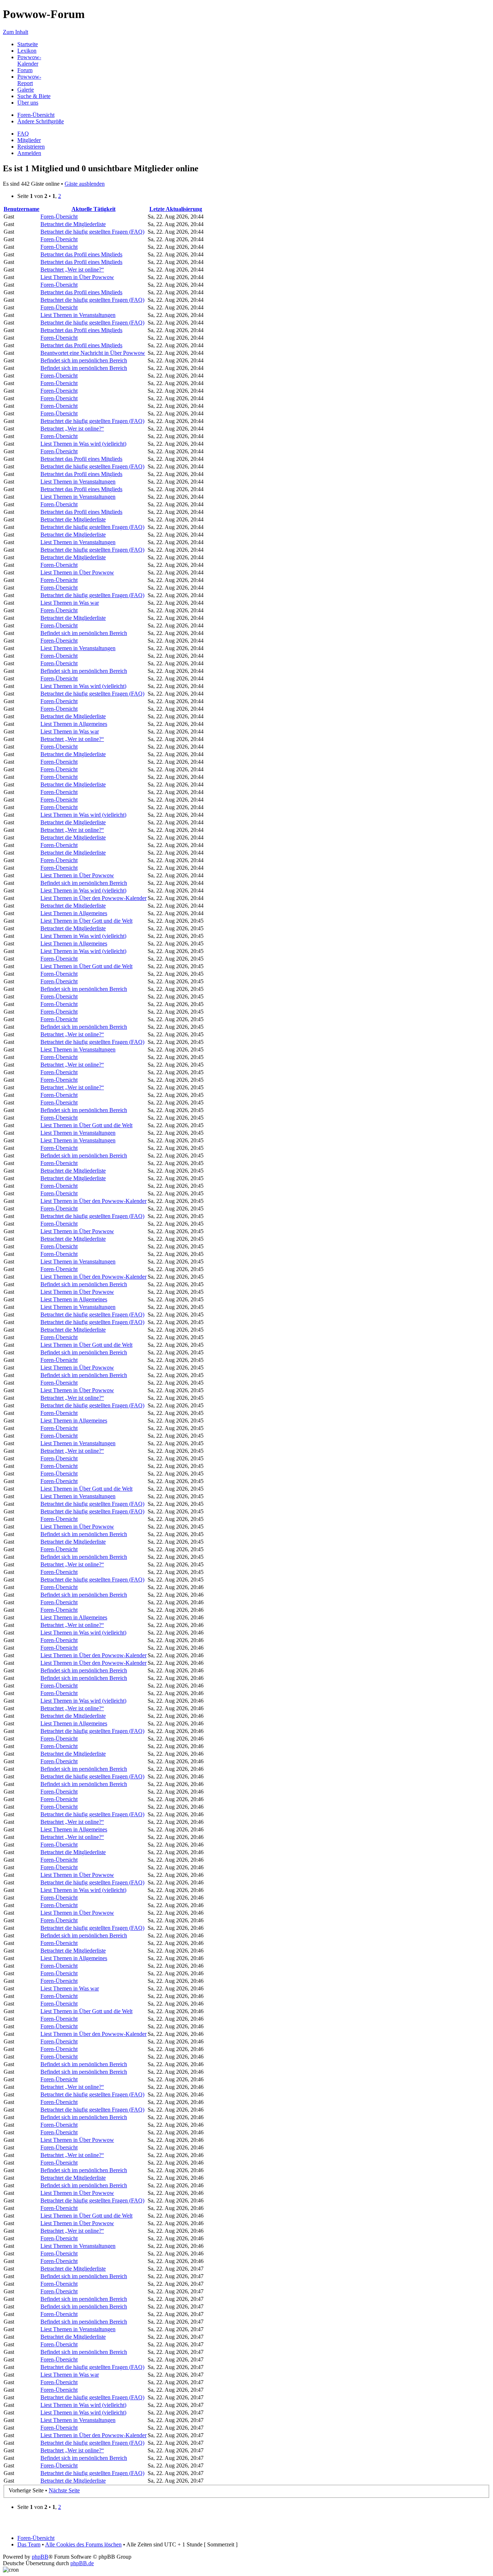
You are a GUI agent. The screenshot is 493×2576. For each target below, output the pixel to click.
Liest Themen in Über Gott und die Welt (86, 921)
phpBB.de (82, 2563)
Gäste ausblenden (85, 184)
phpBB (40, 2557)
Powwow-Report (29, 80)
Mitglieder (29, 140)
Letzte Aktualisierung (176, 209)
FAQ (23, 134)
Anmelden (29, 153)
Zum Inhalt (16, 32)
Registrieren (31, 147)
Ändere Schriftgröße (41, 121)
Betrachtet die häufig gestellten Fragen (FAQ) (92, 232)
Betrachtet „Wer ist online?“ (72, 270)
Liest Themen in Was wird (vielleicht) (83, 444)
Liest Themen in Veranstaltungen (78, 315)
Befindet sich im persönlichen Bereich (84, 360)
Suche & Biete (34, 96)
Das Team (29, 2544)
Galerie (26, 90)
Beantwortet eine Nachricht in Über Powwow (93, 353)
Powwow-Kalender (29, 60)
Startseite (28, 44)
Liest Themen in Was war (70, 603)
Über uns (28, 103)
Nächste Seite (64, 2490)
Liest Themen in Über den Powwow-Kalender (93, 898)
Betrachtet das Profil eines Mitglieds (81, 254)
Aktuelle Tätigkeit (93, 209)
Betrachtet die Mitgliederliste (73, 224)
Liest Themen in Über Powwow (77, 277)
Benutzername (21, 209)
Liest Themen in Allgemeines (74, 724)
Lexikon (27, 51)
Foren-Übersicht (36, 115)
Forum (25, 70)
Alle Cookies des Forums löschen (83, 2544)
